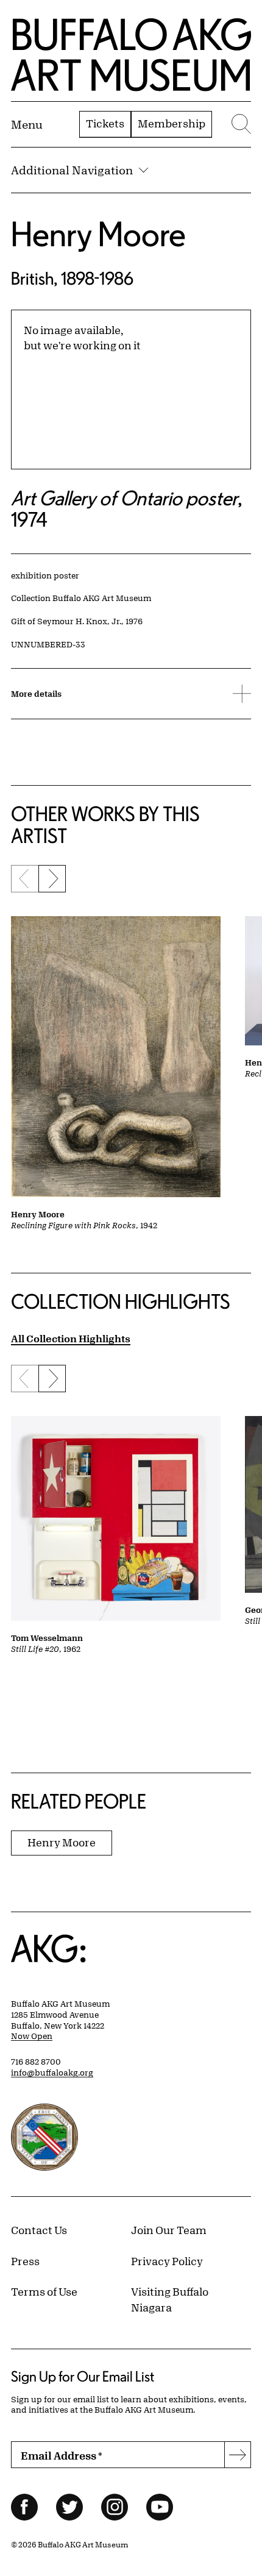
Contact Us (39, 2230)
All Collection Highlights (71, 1338)
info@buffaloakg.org (52, 2073)
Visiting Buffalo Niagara (170, 2299)
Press (25, 2261)
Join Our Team (169, 2230)
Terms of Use (44, 2291)
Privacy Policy (167, 2261)
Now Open (32, 2036)
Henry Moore (98, 234)
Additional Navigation (72, 170)
